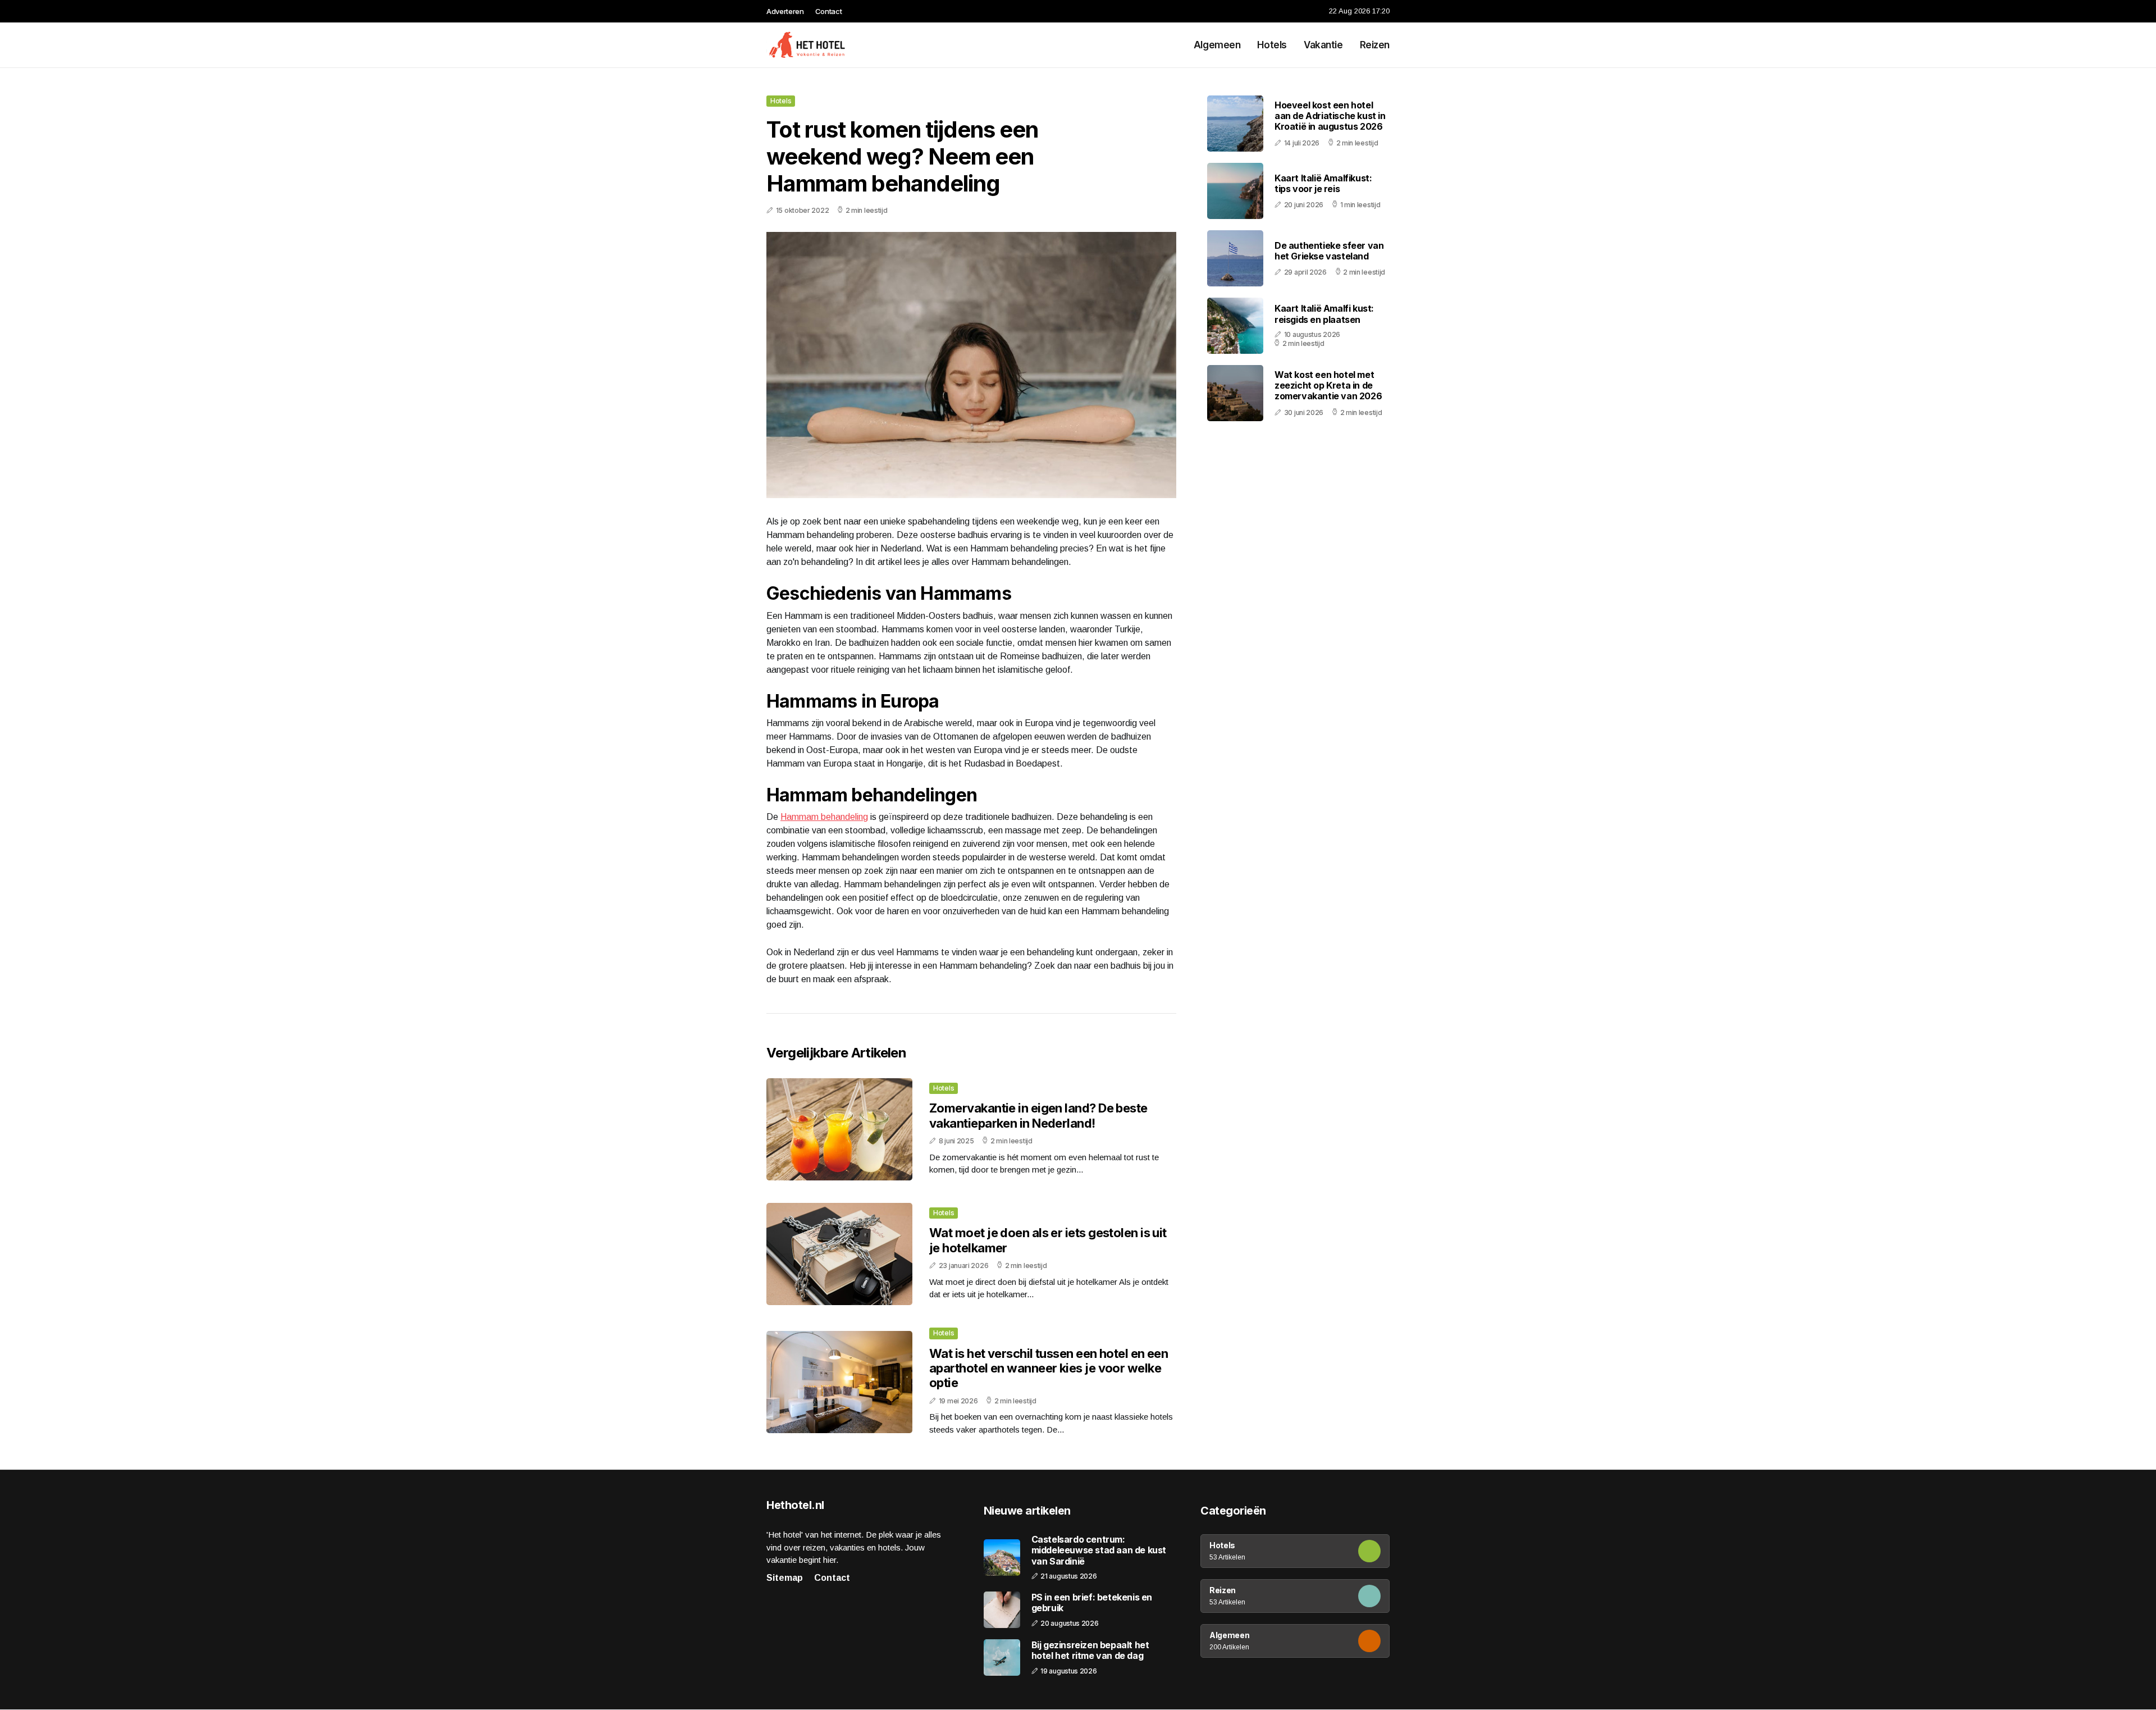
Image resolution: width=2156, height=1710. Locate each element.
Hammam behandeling (824, 817)
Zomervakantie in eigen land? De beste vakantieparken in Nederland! (1038, 1115)
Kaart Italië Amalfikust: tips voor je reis (1323, 183)
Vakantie (1323, 45)
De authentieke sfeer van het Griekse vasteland (1329, 251)
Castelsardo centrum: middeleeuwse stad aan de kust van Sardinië (1099, 1550)
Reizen (1375, 45)
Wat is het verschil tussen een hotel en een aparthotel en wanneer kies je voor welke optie (1049, 1368)
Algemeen (1217, 45)
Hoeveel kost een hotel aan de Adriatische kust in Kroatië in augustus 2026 (1330, 116)
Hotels (1272, 45)
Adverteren (785, 11)
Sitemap (785, 1578)
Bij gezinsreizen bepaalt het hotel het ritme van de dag (1090, 1650)
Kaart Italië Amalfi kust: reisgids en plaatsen (1324, 314)
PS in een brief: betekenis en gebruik (1092, 1603)
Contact (829, 11)
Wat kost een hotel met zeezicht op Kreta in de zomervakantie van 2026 (1328, 385)
